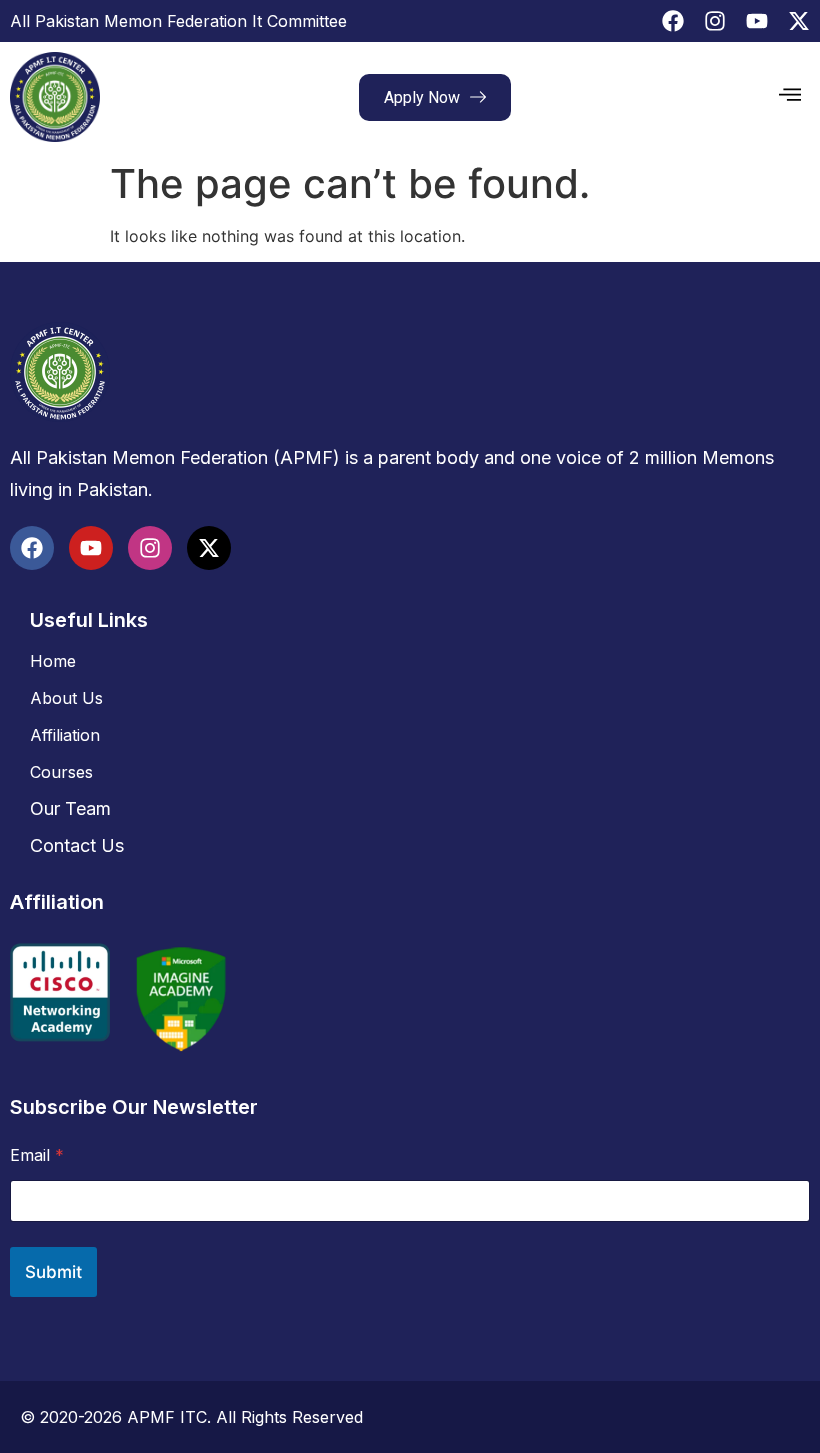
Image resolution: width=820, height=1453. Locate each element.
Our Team (70, 808)
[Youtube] (757, 21)
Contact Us (77, 845)
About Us (66, 698)
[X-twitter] (799, 21)
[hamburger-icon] (790, 97)
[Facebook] (673, 21)
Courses (61, 772)
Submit (53, 1272)
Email (37, 1155)
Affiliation (65, 735)
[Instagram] (715, 21)
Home (53, 661)
